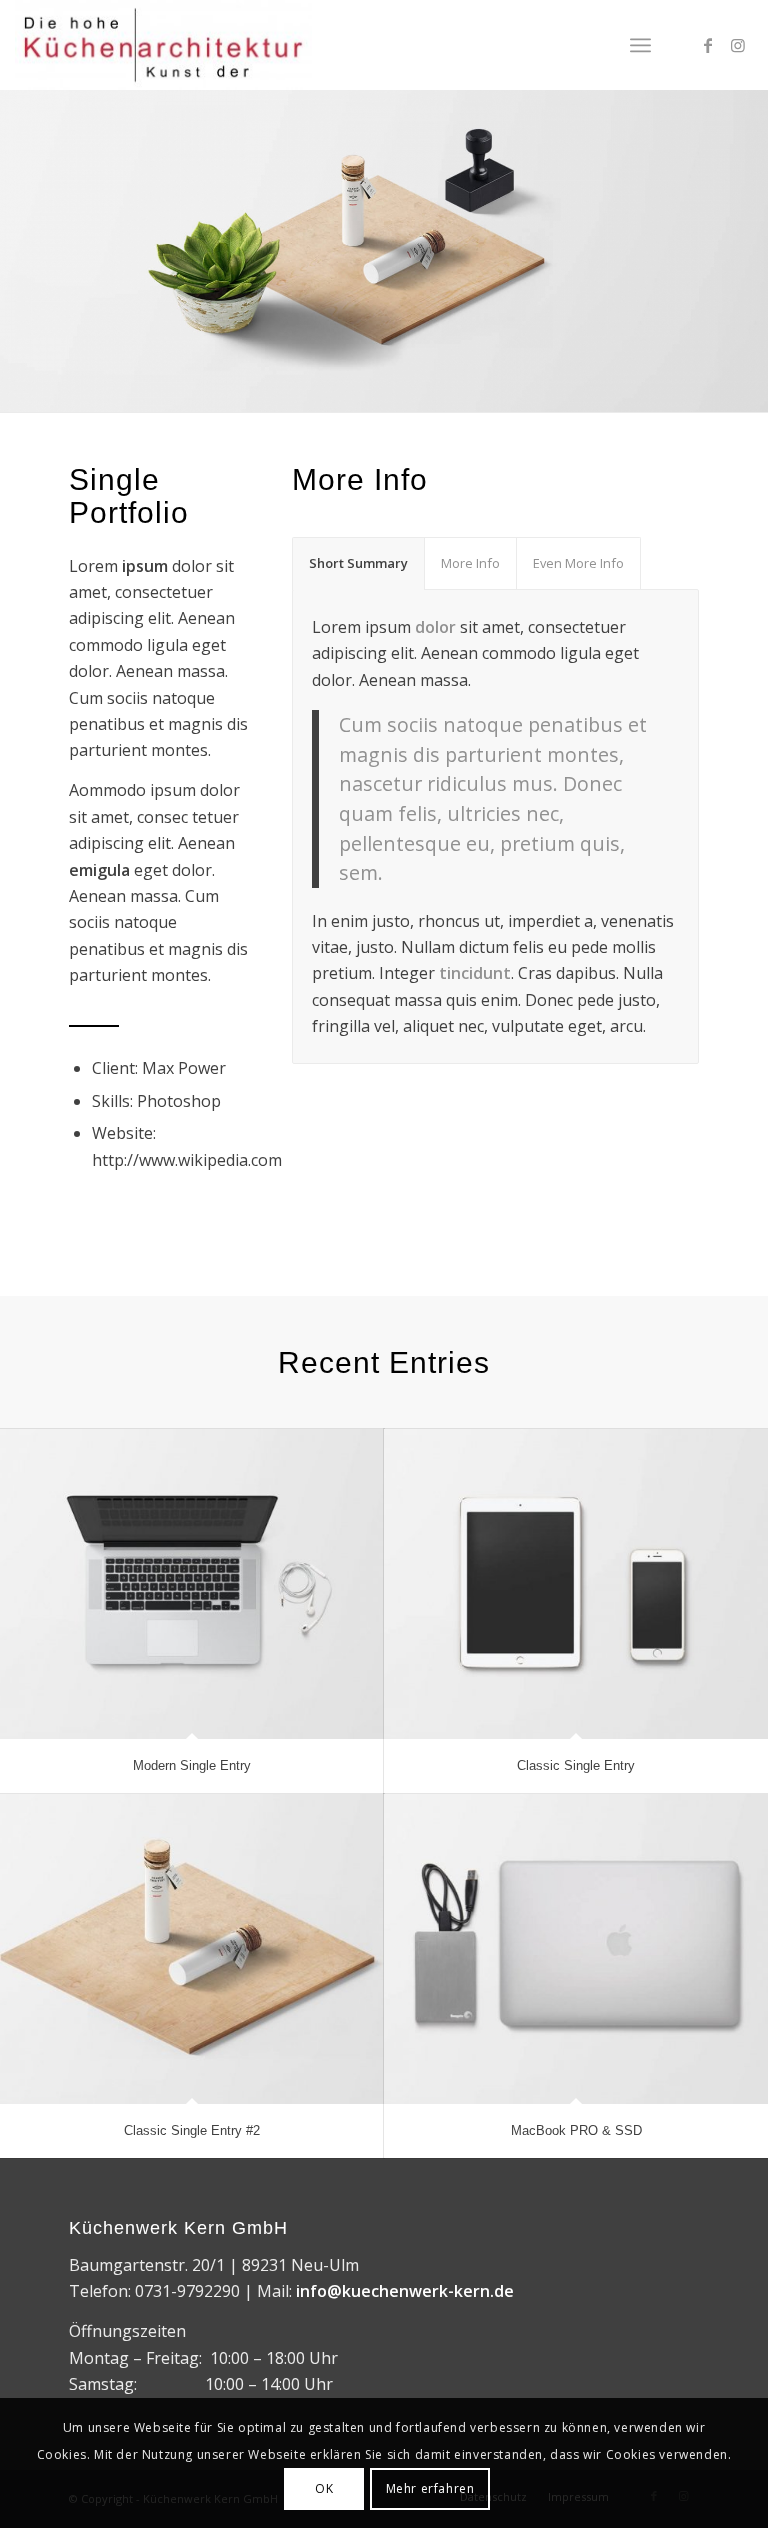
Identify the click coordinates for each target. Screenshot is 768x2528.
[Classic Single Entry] (576, 1584)
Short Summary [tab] (358, 563)
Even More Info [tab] (578, 563)
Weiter (750, 231)
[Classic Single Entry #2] (192, 1949)
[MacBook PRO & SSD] (576, 1949)
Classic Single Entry (576, 1765)
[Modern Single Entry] (192, 1584)
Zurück (17, 231)
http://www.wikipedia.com (187, 1160)
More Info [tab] (470, 563)
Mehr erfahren (430, 2488)
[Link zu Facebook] (708, 45)
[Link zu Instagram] (738, 45)
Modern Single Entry (192, 1765)
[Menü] (640, 45)
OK (324, 2488)
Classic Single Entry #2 (192, 2130)
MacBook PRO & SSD (576, 2130)
